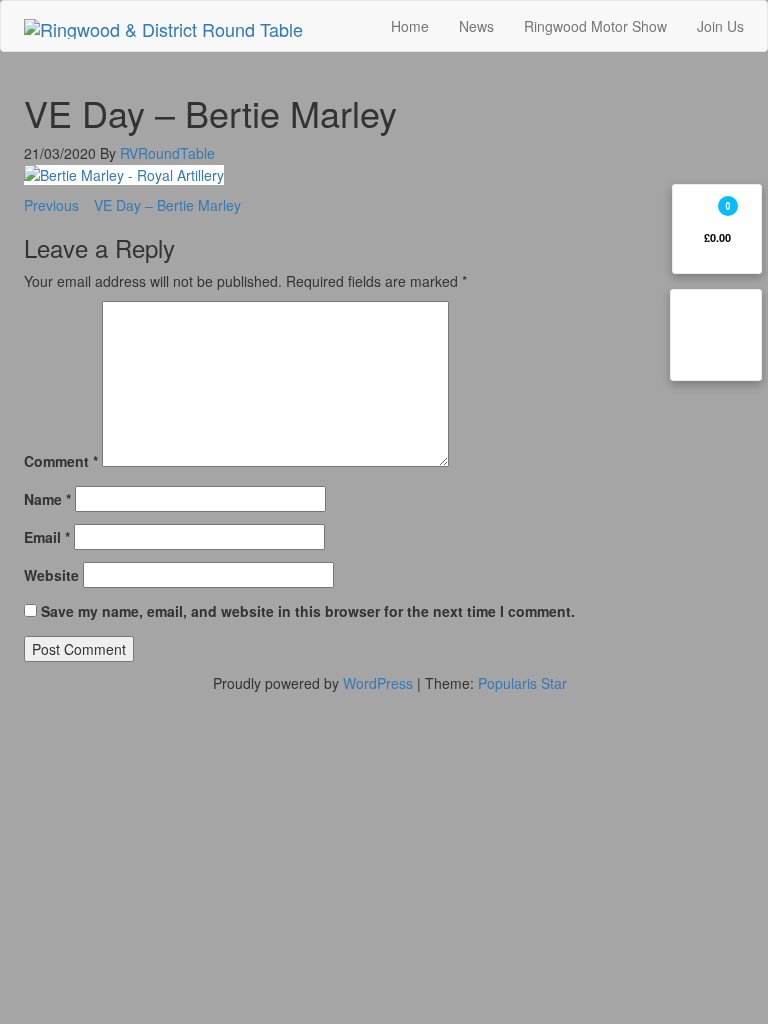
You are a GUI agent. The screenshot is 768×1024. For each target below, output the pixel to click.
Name (47, 499)
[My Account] (716, 335)
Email (47, 537)
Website (51, 575)
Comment (61, 461)
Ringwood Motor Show (595, 26)
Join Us (720, 26)
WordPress (378, 683)
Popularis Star (522, 683)
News (476, 26)
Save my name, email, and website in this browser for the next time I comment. (308, 611)
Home (410, 26)
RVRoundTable (167, 153)
